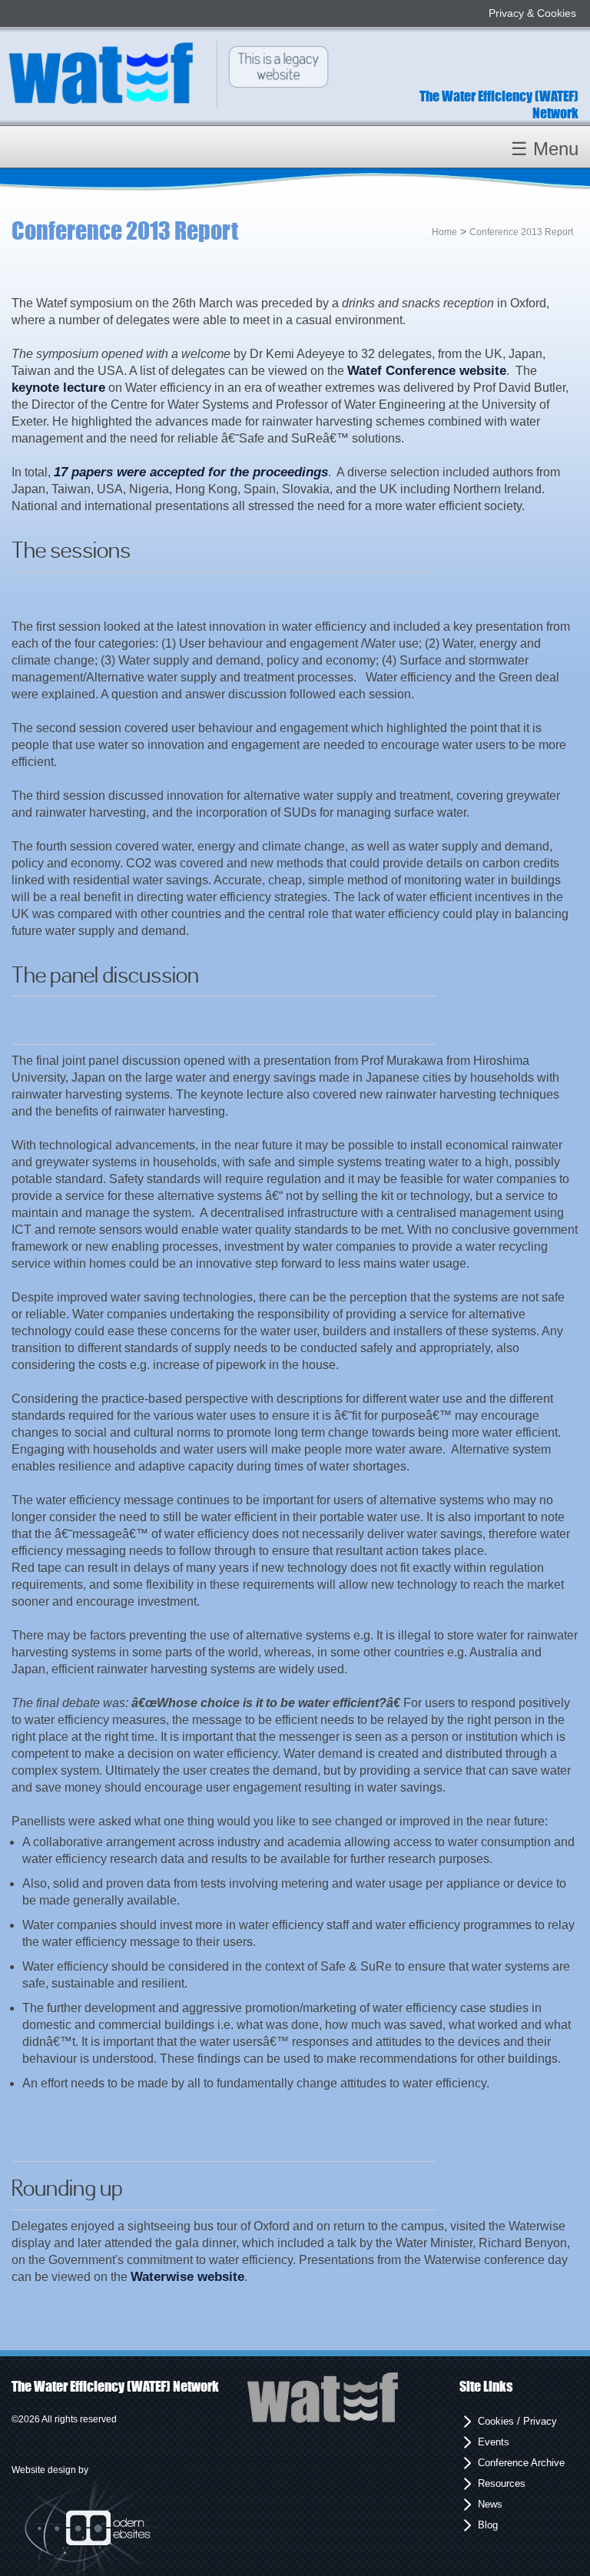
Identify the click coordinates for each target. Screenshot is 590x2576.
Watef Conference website (427, 371)
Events (494, 2442)
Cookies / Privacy (517, 2421)
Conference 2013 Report (522, 232)
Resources (502, 2483)
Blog (488, 2525)
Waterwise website (187, 2277)
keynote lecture (58, 388)
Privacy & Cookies (532, 13)
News (490, 2504)
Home (444, 232)
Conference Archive (521, 2463)
